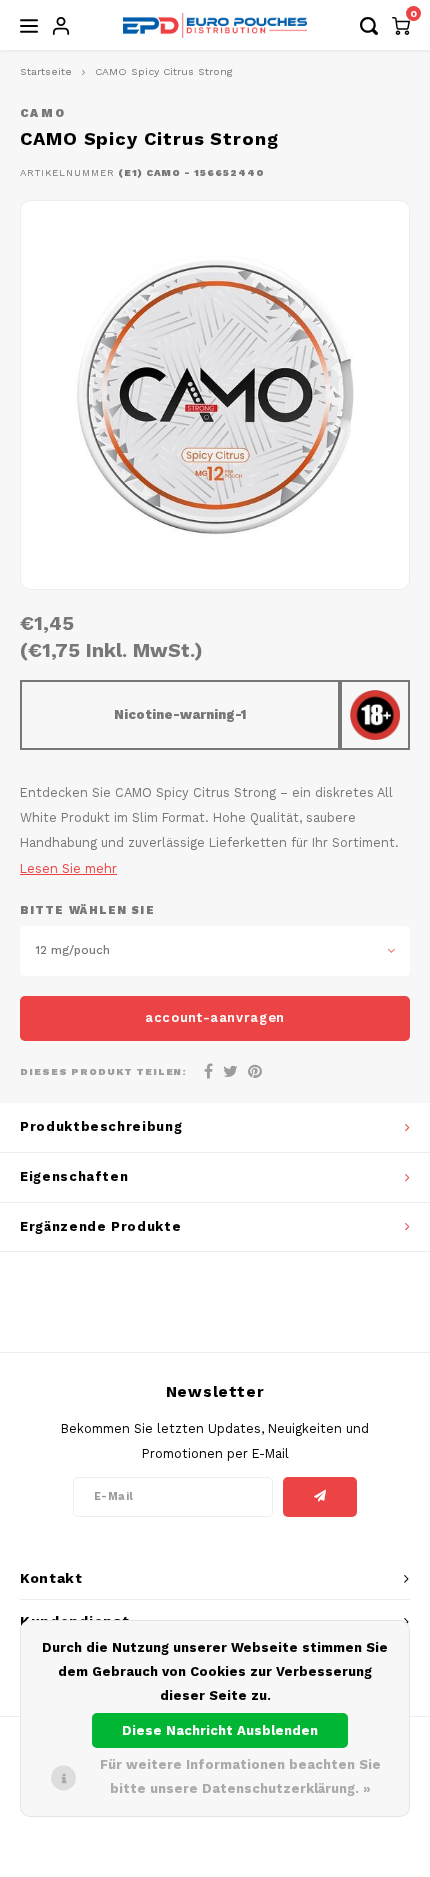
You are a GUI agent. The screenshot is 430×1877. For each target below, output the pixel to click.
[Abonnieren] (320, 1497)
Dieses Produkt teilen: (103, 1071)
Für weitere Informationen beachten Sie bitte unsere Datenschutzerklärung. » (240, 1776)
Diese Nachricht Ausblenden (220, 1730)
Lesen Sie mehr (68, 868)
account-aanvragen (215, 1017)
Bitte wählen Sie (87, 910)
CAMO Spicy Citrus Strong (164, 71)
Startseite (46, 71)
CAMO (43, 113)
